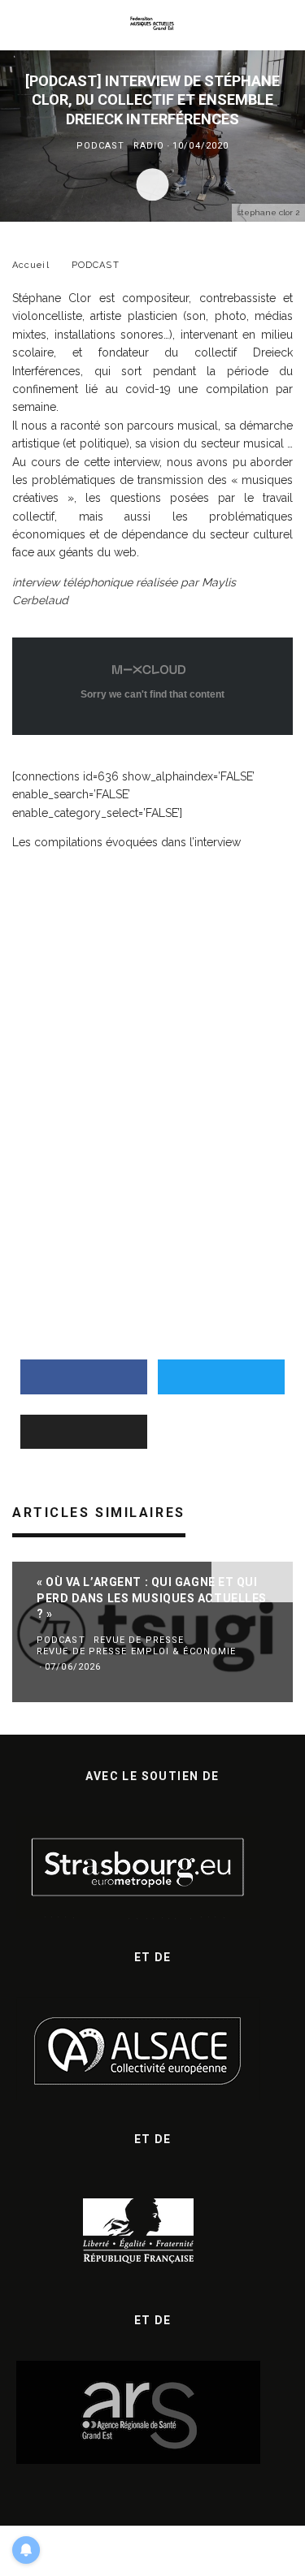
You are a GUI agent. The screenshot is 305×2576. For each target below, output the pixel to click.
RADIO (149, 146)
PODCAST (101, 146)
